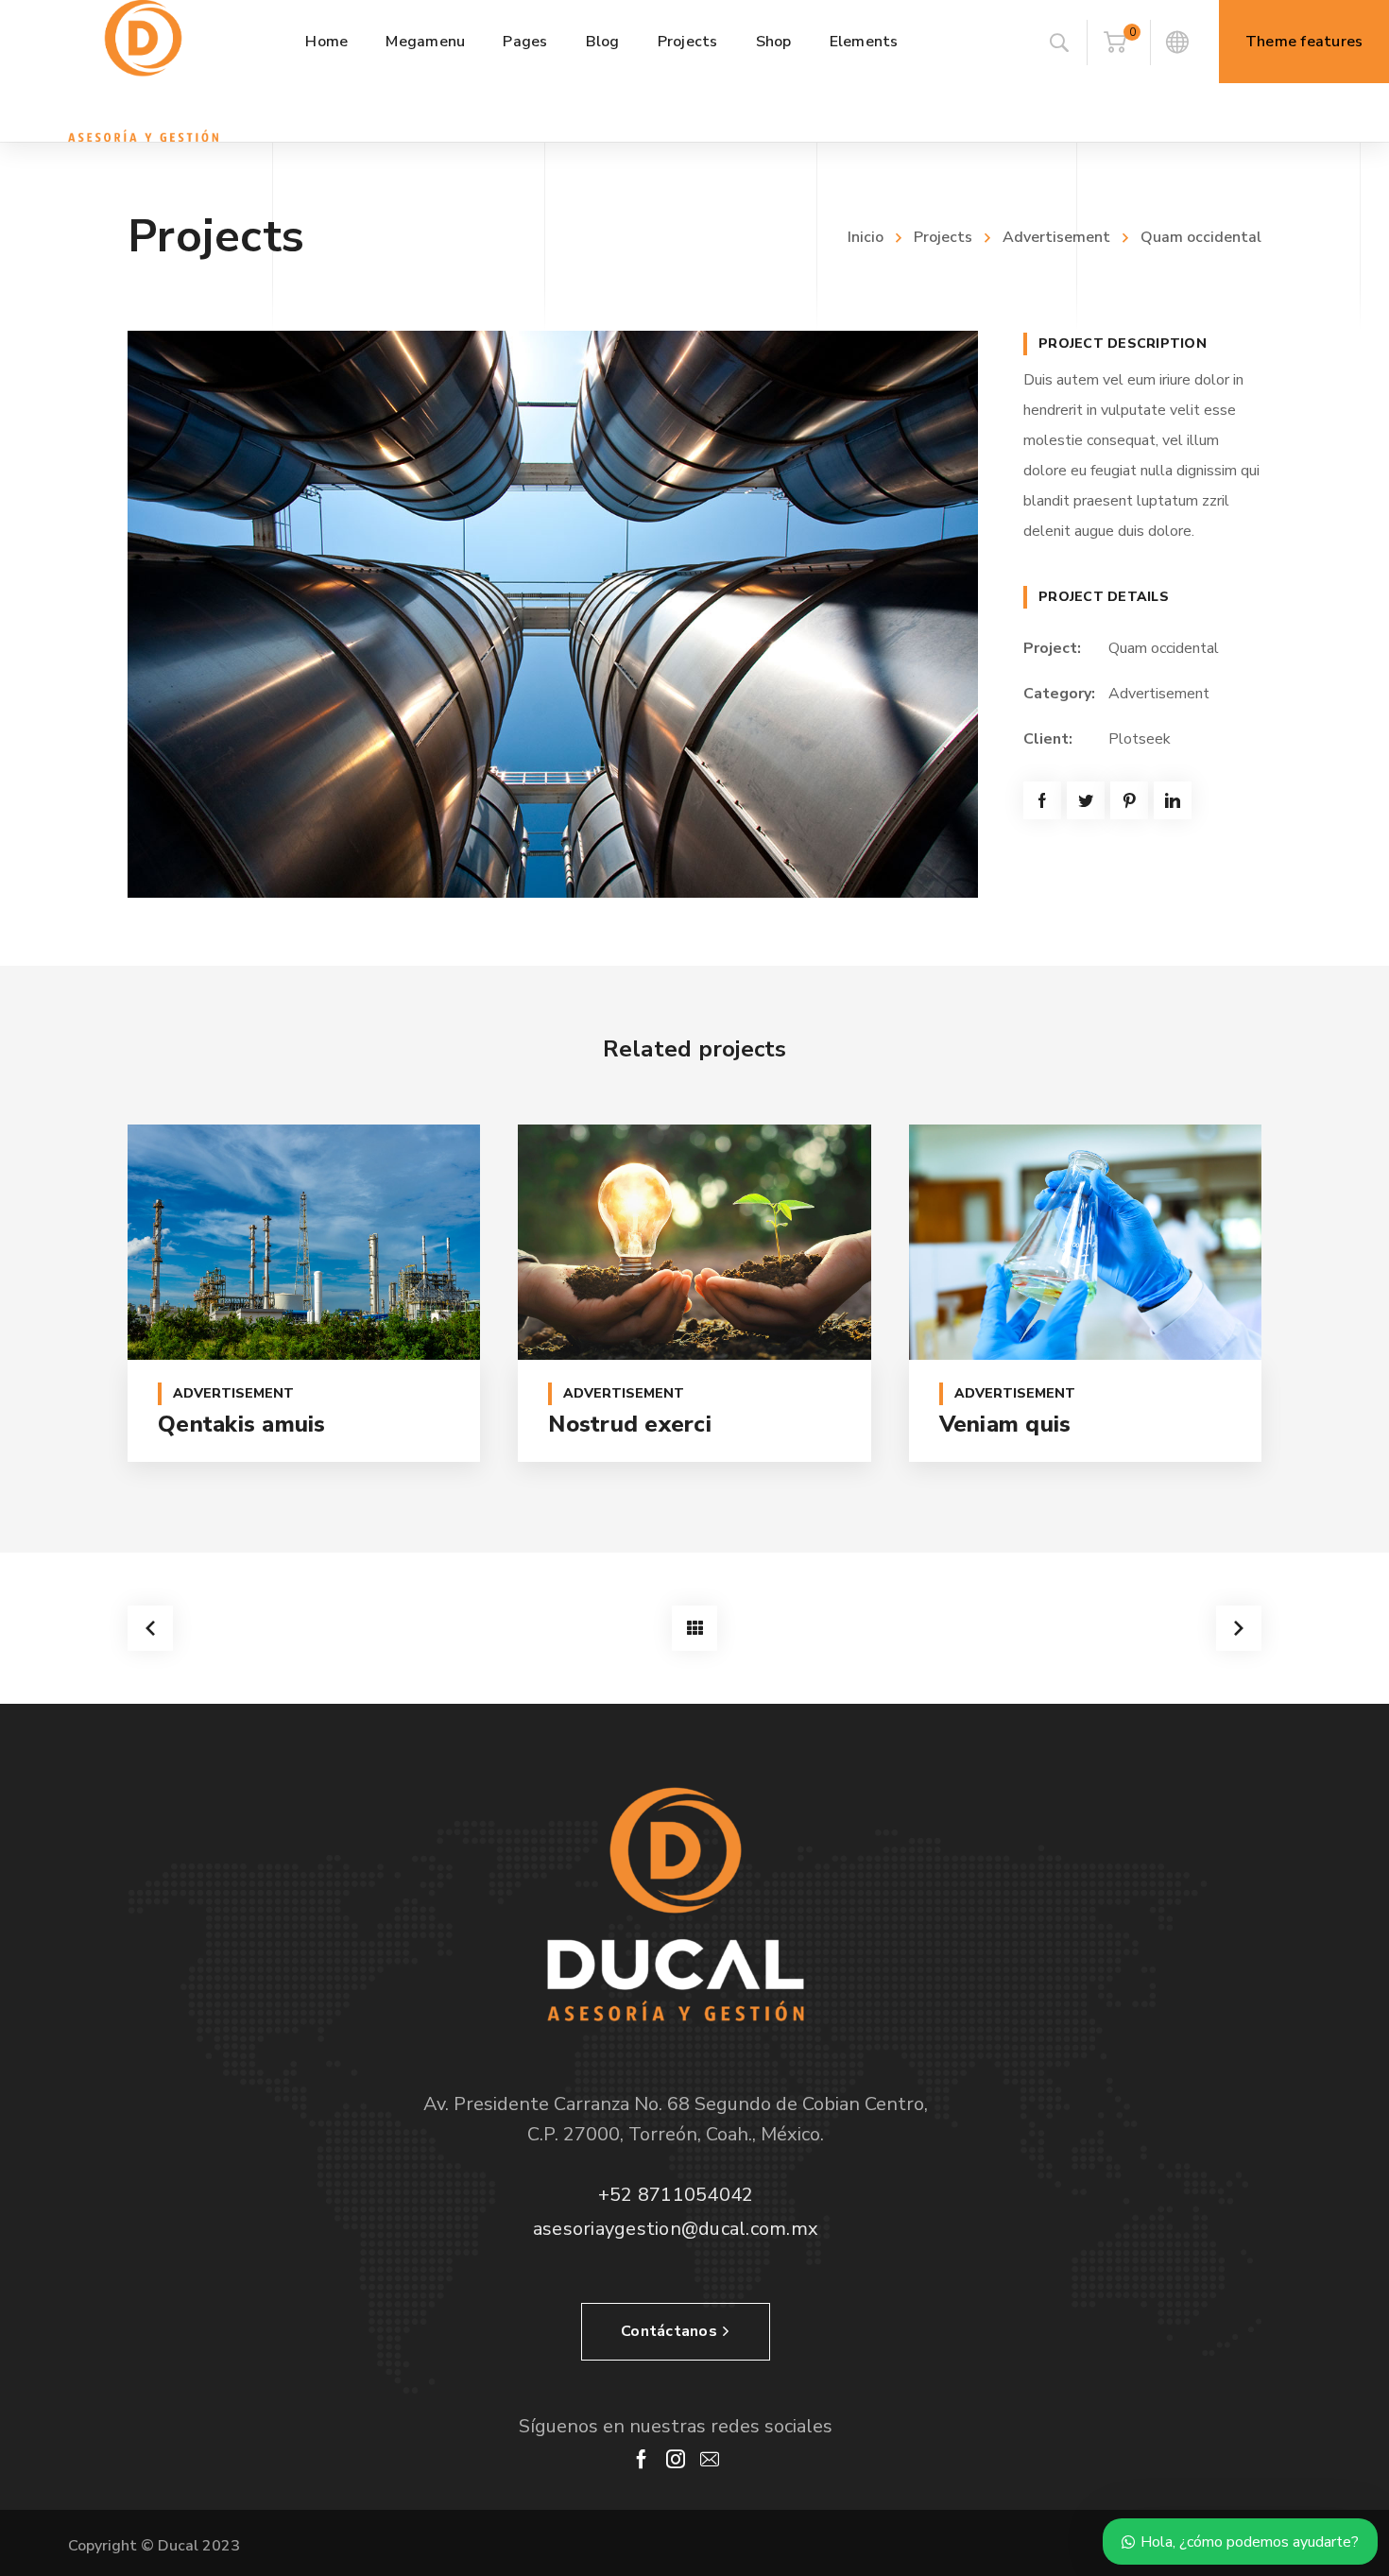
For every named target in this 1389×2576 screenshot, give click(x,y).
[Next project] (1239, 1628)
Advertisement (1056, 237)
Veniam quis (1005, 1424)
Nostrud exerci (630, 1424)
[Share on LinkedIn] (1173, 800)
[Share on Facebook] (1042, 800)
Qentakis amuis (242, 1424)
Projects (943, 237)
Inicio (866, 237)
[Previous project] (150, 1628)
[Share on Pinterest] (1129, 800)
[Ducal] (143, 71)
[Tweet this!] (1086, 800)
